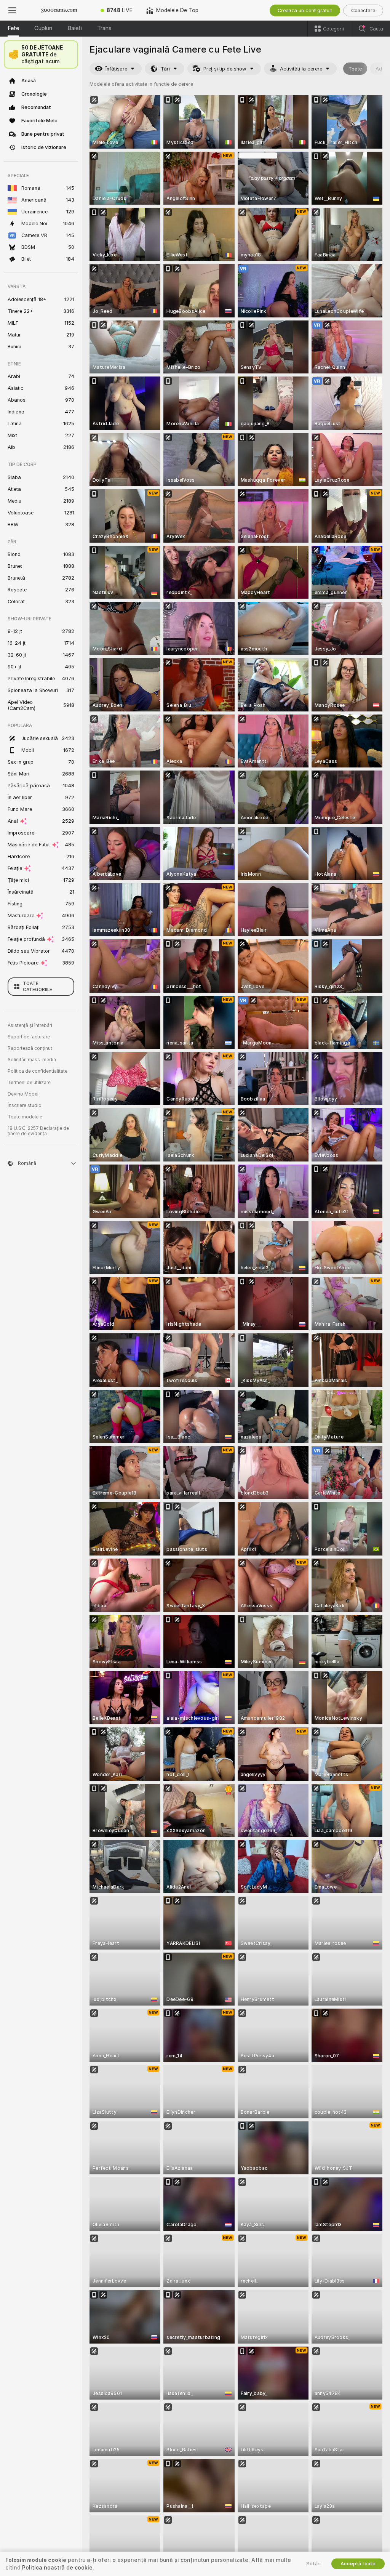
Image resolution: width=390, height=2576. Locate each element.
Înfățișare (116, 69)
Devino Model (23, 1094)
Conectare (363, 10)
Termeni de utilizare (29, 1083)
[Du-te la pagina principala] (59, 10)
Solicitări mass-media (32, 1060)
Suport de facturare (29, 1037)
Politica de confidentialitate (38, 1071)
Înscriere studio (25, 1105)
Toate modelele (25, 1117)
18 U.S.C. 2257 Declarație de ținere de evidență (38, 1131)
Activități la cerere (301, 69)
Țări (165, 69)
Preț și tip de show (225, 69)
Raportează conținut (30, 1048)
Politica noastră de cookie (57, 2568)
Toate (355, 69)
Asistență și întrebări (30, 1025)
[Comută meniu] (12, 10)
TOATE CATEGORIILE (38, 987)
